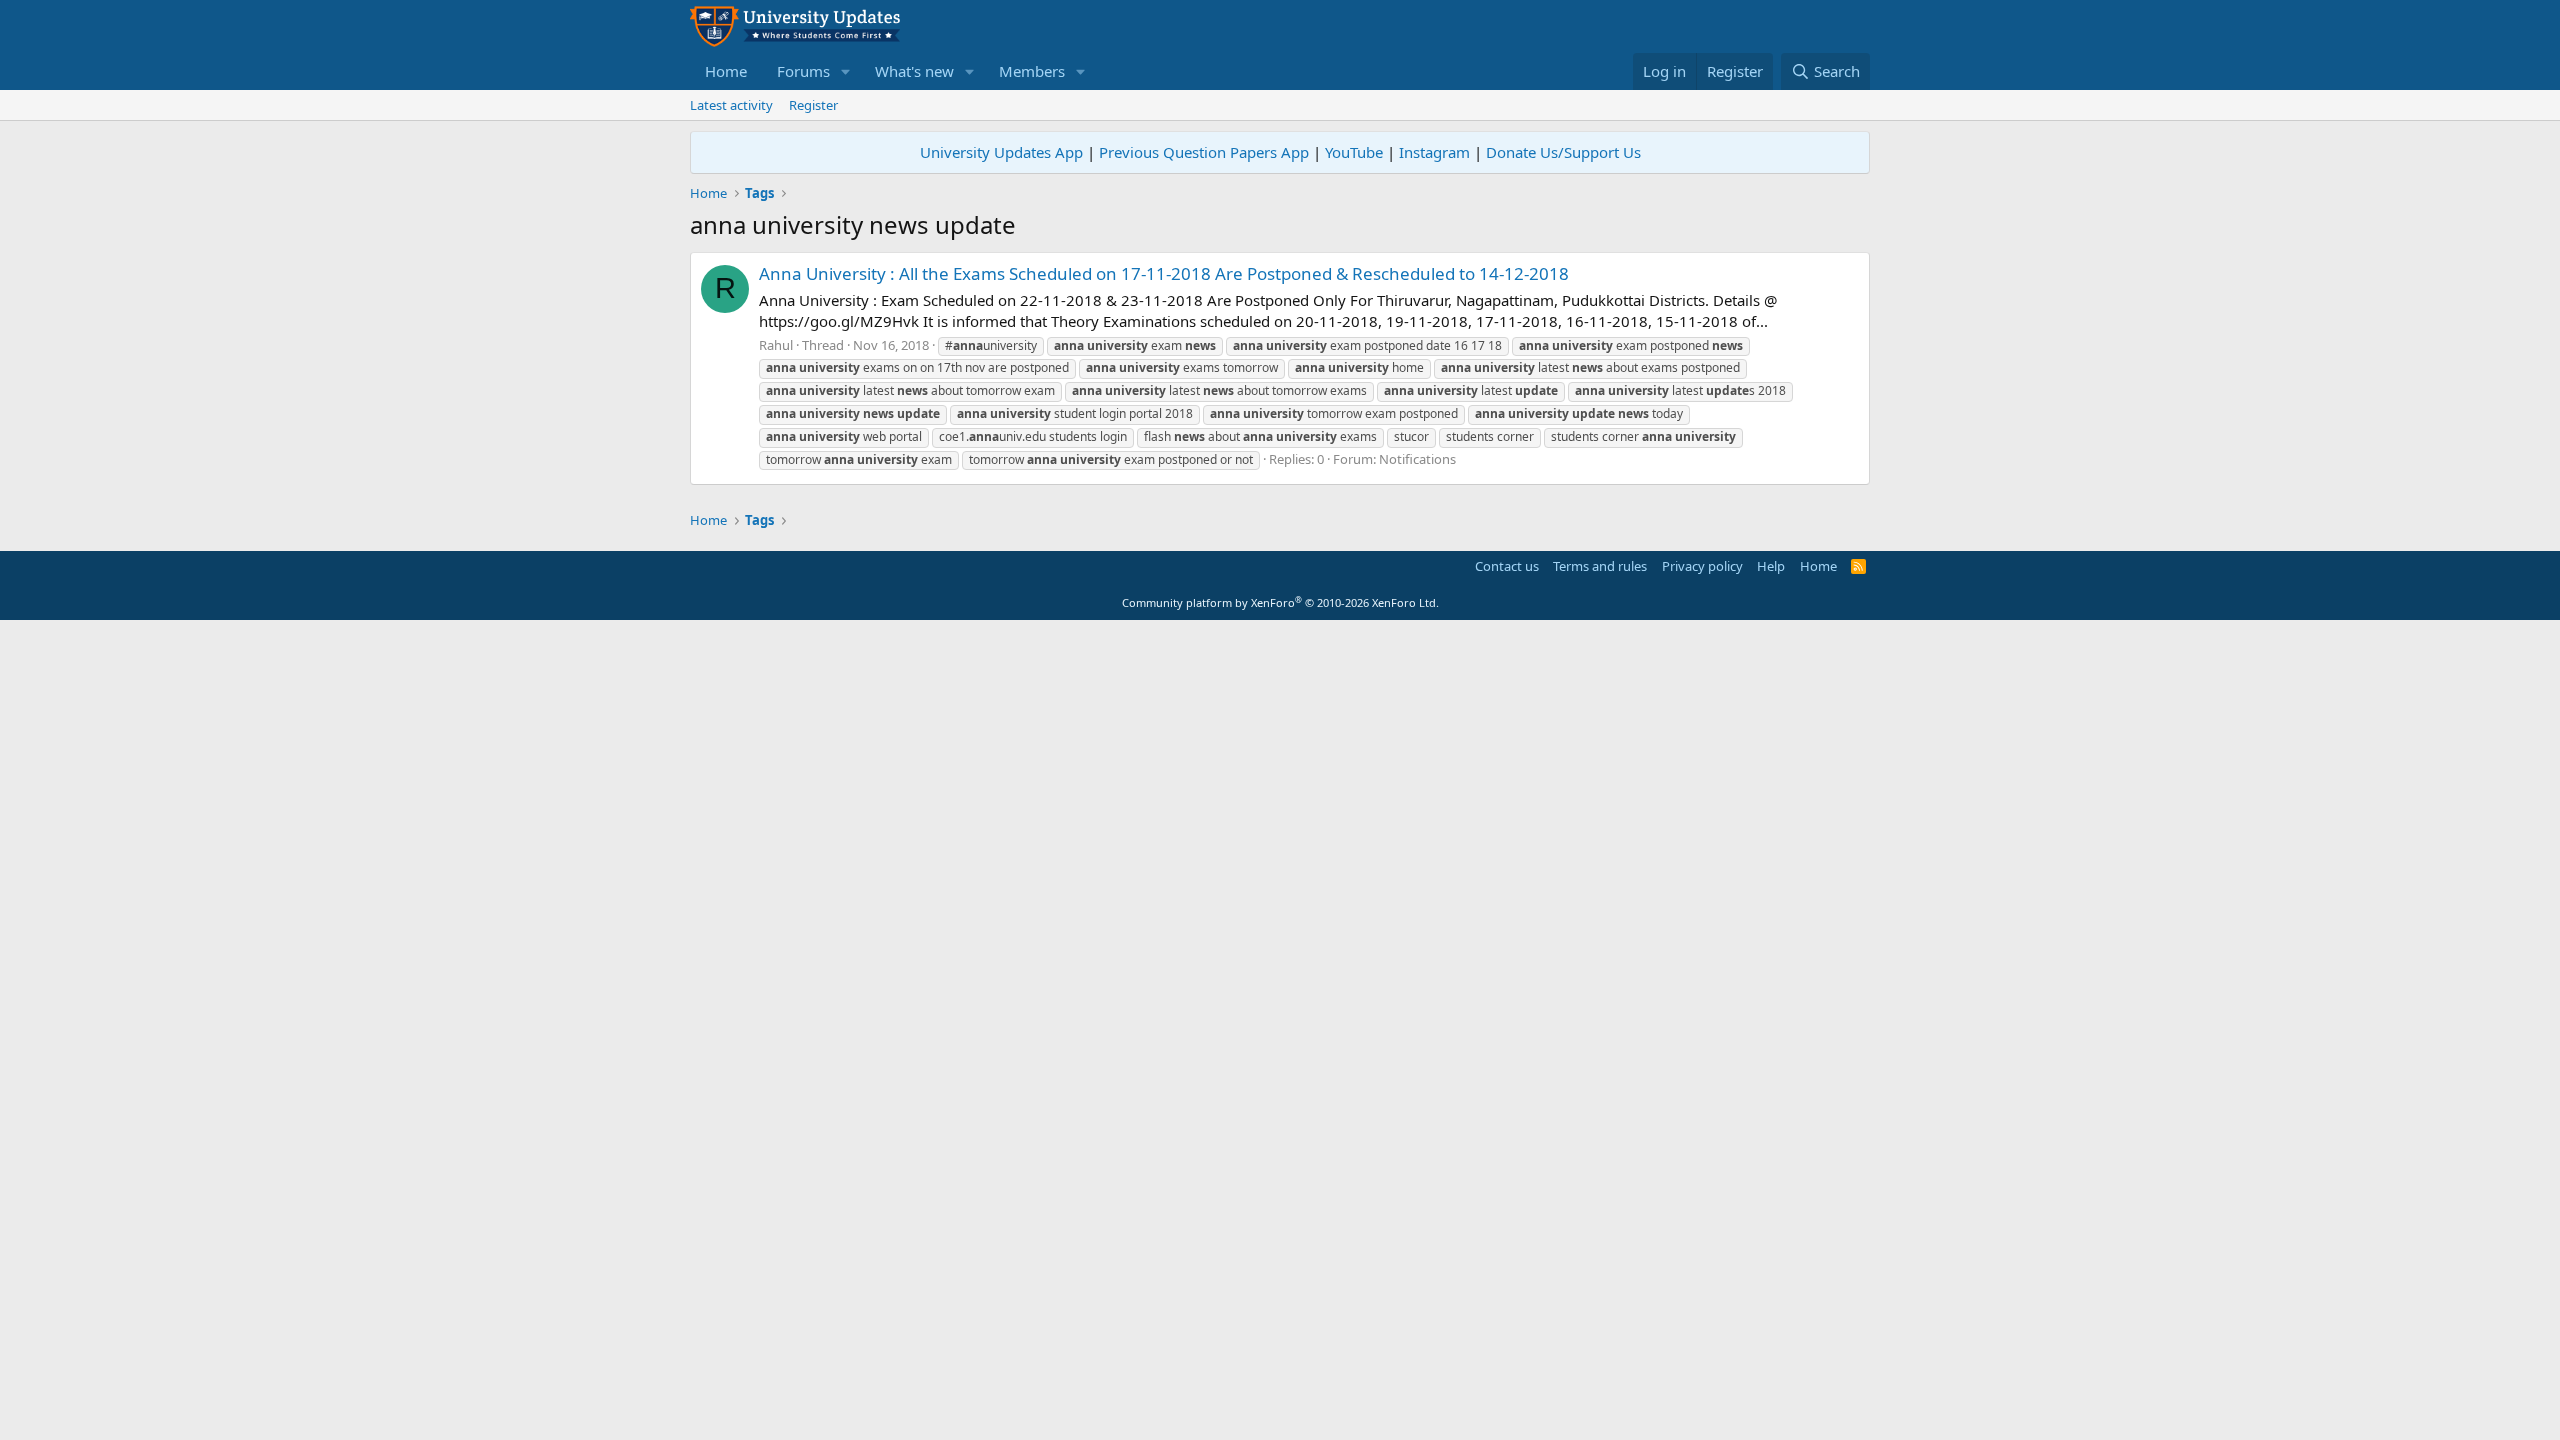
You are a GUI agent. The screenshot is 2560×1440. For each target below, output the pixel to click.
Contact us (1507, 566)
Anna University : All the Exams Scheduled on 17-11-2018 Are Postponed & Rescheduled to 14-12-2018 (1164, 273)
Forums (803, 71)
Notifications (1417, 459)
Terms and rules (1600, 566)
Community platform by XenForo (1280, 602)
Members (1032, 71)
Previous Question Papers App (1204, 152)
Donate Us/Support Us (1563, 152)
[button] (846, 71)
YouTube (1354, 152)
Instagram (1434, 152)
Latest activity (731, 105)
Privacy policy (1702, 566)
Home (726, 71)
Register (813, 105)
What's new (914, 71)
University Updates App (1001, 152)
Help (1771, 566)
